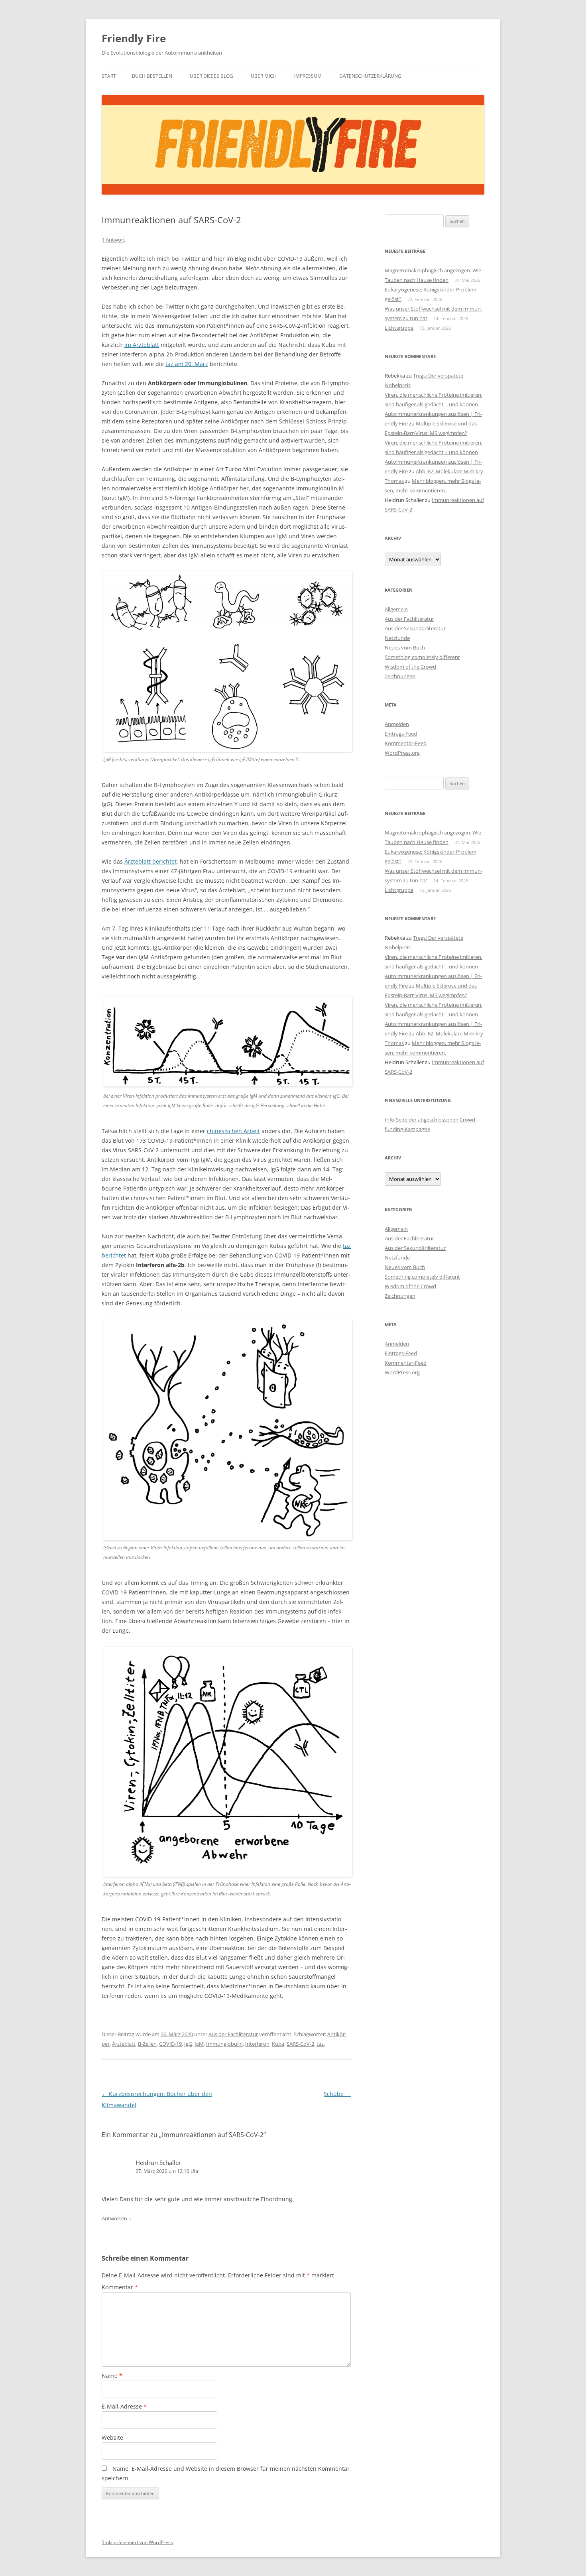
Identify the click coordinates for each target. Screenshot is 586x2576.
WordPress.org (402, 753)
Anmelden (397, 724)
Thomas (394, 481)
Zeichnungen (400, 676)
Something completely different (422, 657)
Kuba (278, 2044)
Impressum (308, 76)
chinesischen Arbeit (233, 1131)
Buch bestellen (152, 76)
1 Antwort (113, 240)
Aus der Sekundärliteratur (415, 628)
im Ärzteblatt (142, 345)
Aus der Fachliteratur (233, 2034)
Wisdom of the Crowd (410, 667)
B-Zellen (147, 2044)
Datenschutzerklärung (370, 76)
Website (112, 2437)
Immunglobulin (224, 2044)
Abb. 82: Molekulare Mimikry (449, 471)
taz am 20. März (187, 364)
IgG (188, 2044)
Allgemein (396, 609)
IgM (199, 2044)
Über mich (264, 76)
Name (112, 2376)
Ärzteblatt (124, 2044)
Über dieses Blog (211, 76)
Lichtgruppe (399, 328)
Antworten (114, 2218)
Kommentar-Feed (406, 743)
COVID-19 (170, 2044)
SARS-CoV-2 (300, 2044)
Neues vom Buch (405, 647)
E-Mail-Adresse (124, 2406)
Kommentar (120, 2287)
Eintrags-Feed (401, 734)
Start (109, 76)
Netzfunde (397, 638)
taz (320, 2044)
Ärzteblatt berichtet (150, 861)
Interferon (257, 2044)
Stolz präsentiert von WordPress (137, 2542)
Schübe (337, 2094)
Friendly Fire (134, 38)
